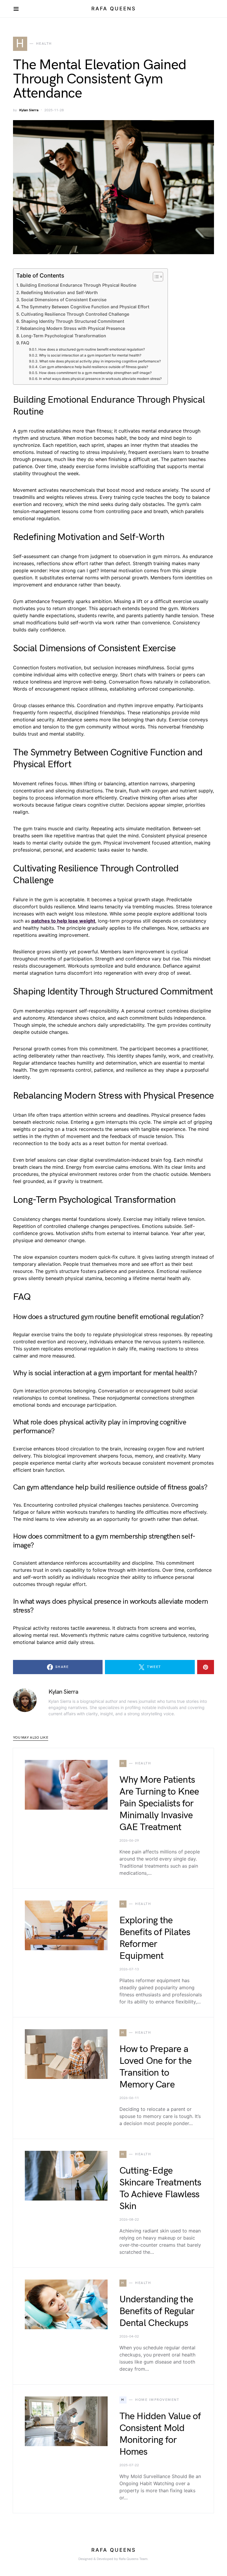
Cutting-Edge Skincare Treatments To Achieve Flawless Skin (160, 2189)
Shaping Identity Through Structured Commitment (73, 321)
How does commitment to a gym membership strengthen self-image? (95, 373)
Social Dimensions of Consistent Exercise (64, 300)
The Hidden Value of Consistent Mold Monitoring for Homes (160, 2434)
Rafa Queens (114, 9)
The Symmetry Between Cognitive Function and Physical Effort (85, 307)
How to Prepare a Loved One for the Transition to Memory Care (155, 2067)
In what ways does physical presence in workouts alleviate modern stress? (100, 379)
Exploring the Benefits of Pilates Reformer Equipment (155, 1938)
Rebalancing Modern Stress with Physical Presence (73, 328)
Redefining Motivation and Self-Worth (59, 292)
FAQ (25, 343)
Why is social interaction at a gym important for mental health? (90, 355)
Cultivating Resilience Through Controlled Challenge (75, 314)
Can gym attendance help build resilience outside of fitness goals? (94, 367)
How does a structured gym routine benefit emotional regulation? (91, 349)
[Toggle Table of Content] (155, 277)
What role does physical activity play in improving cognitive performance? (100, 361)
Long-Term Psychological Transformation (64, 336)
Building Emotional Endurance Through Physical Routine (78, 285)
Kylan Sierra (29, 110)
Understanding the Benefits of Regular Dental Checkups (157, 2311)
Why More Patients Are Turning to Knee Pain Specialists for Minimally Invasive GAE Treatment (159, 1804)
